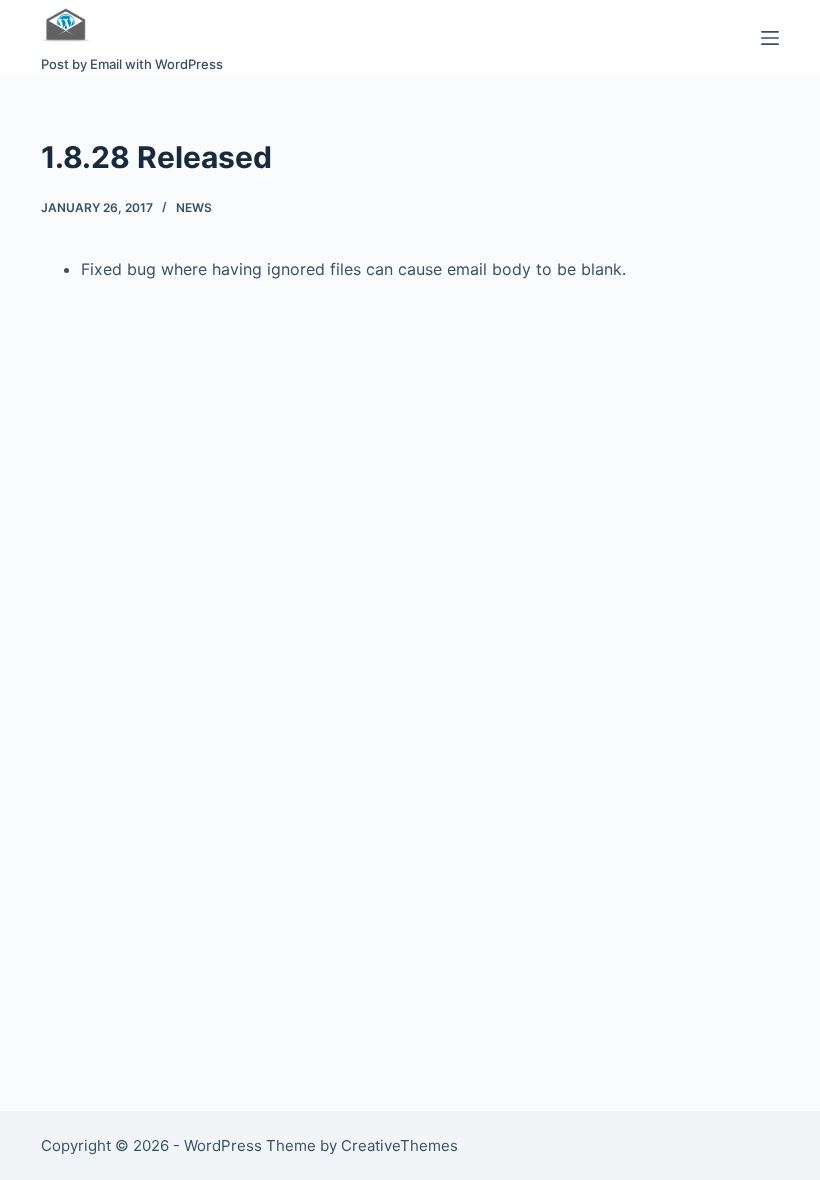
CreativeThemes (399, 1145)
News (194, 207)
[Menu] (770, 38)
